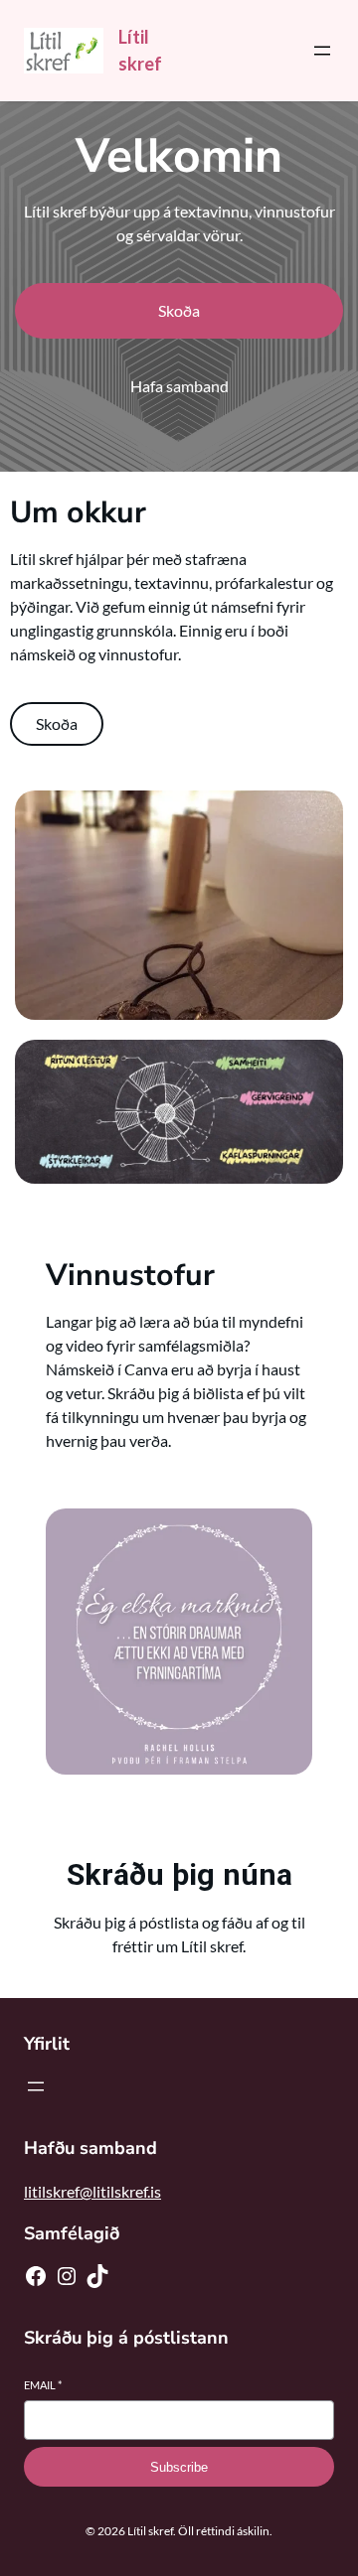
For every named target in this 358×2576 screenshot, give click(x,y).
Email (43, 2385)
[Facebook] (36, 2276)
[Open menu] (322, 51)
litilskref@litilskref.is (92, 2191)
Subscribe (179, 2467)
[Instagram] (67, 2276)
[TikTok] (97, 2276)
